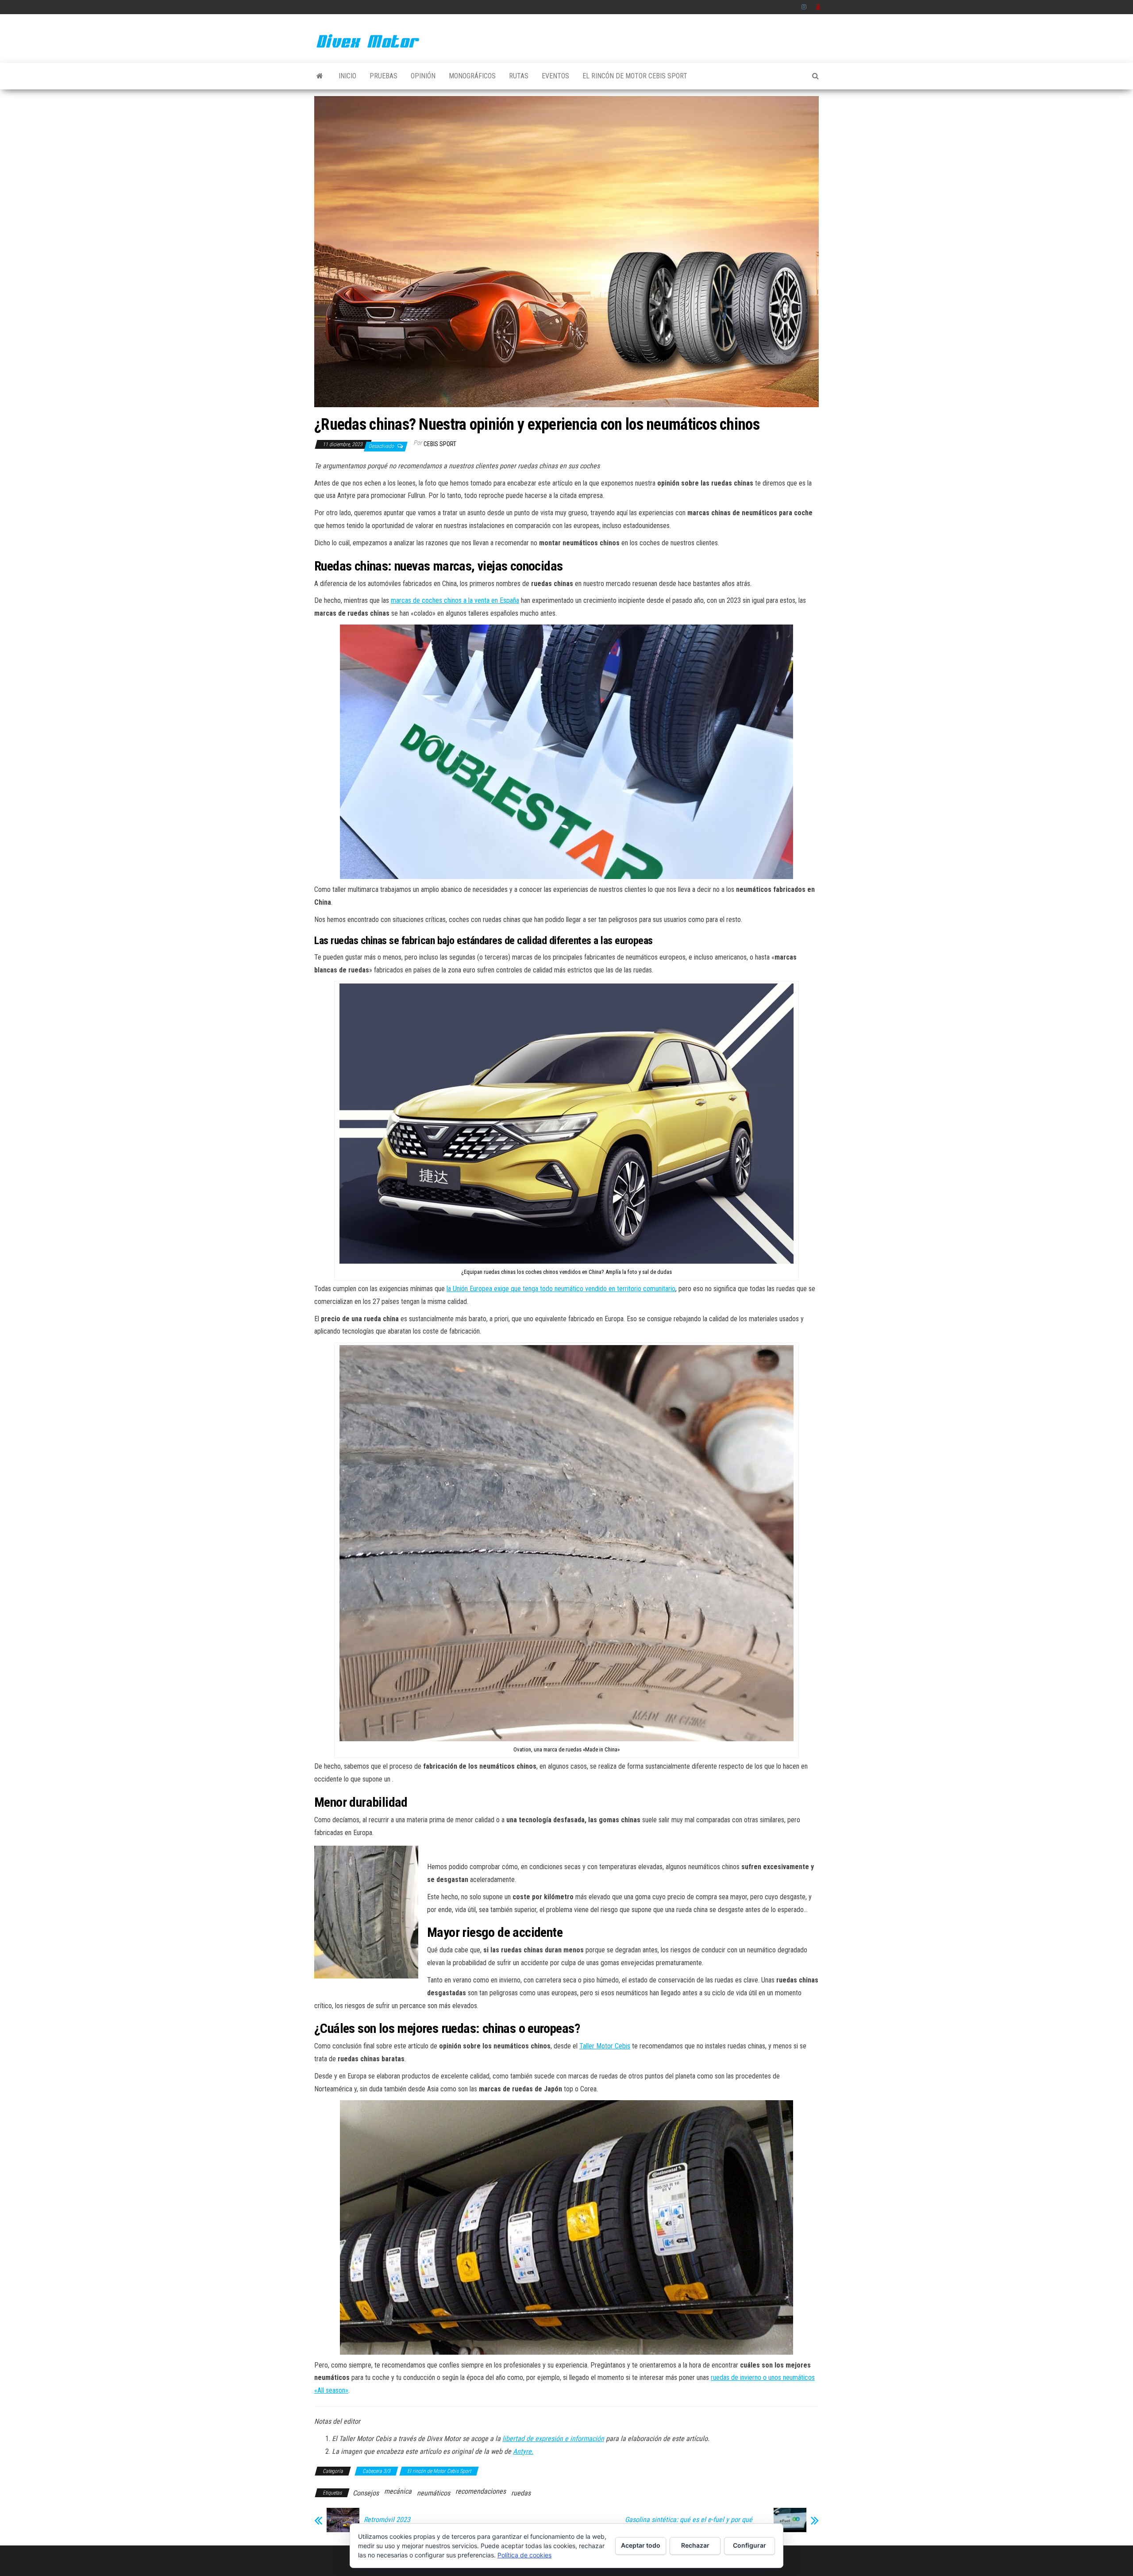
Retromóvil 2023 (387, 2520)
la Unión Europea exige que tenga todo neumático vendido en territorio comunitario (561, 1289)
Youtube (818, 7)
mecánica (398, 2491)
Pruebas (383, 76)
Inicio (347, 76)
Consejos (366, 2493)
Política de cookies (524, 2555)
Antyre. (523, 2451)
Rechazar (695, 2545)
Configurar (750, 2545)
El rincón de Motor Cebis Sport (635, 76)
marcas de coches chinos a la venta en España (455, 600)
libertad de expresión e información (553, 2439)
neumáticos (434, 2493)
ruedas (521, 2493)
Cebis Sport (440, 444)
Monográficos (472, 76)
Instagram (804, 7)
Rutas (519, 76)
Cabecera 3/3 (376, 2471)
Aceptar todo (641, 2545)
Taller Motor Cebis (605, 2046)
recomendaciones (481, 2491)
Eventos (555, 76)
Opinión (423, 76)
